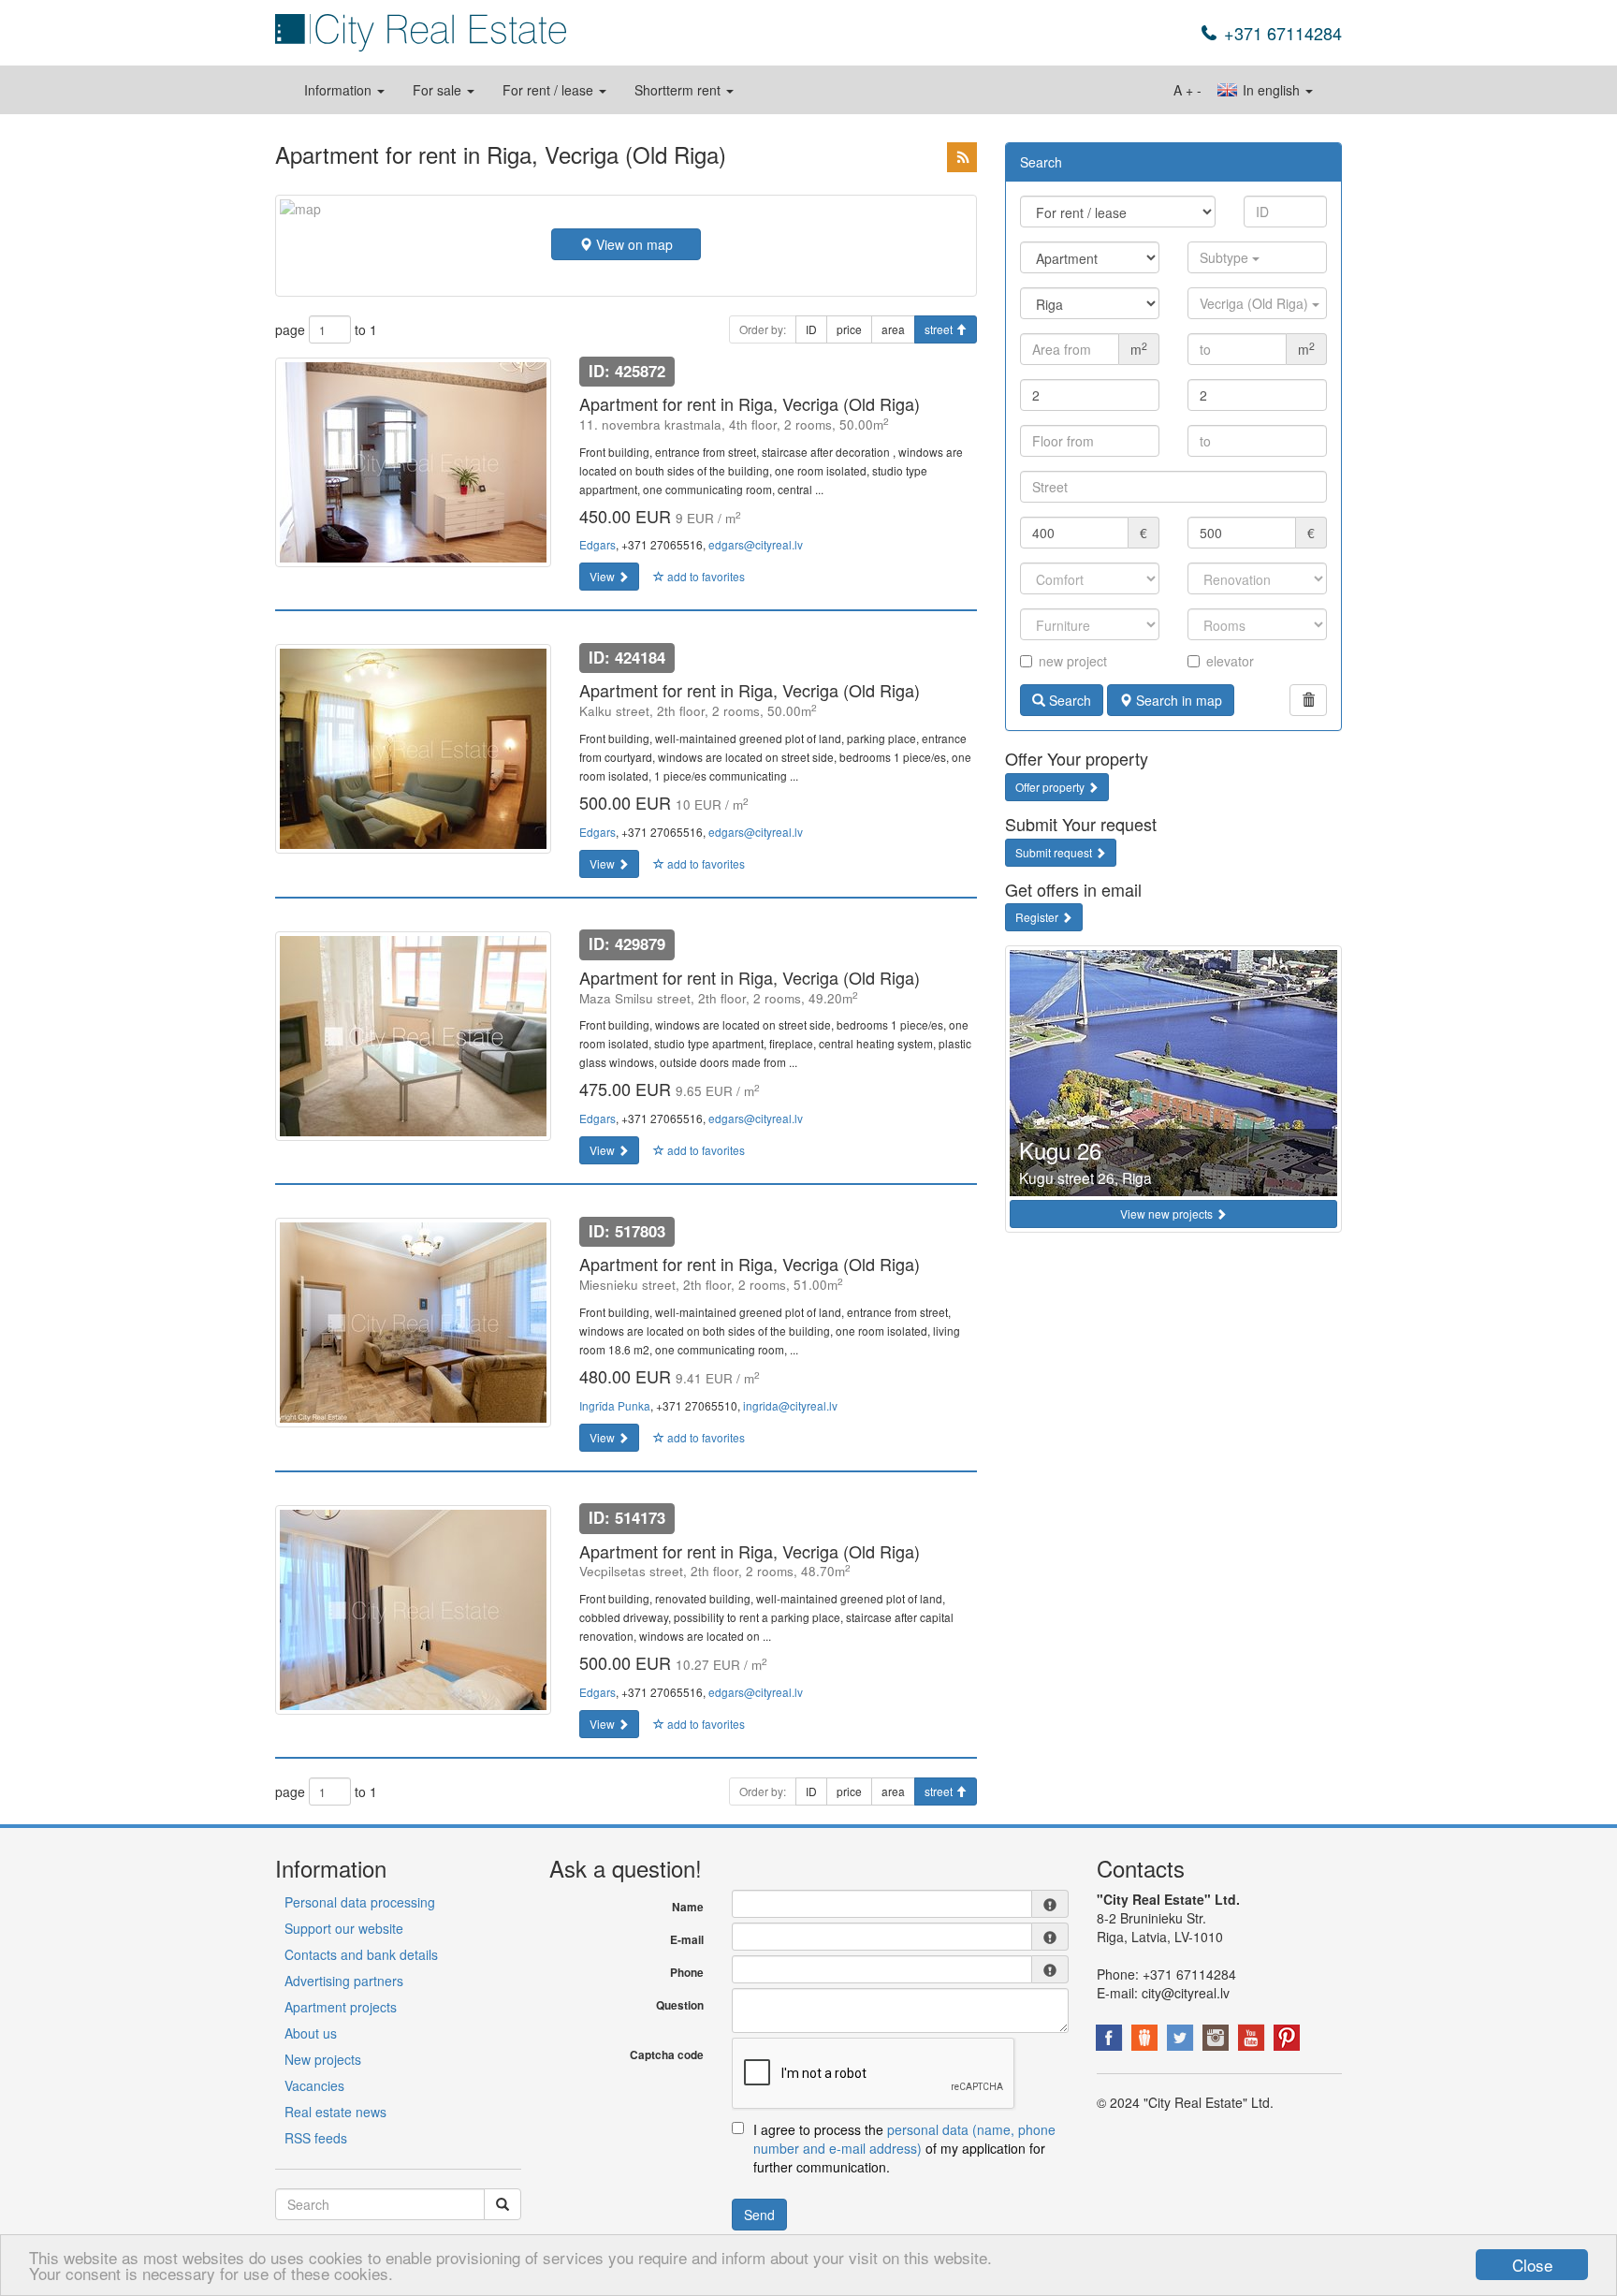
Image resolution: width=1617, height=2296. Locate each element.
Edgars (597, 544)
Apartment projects (341, 2007)
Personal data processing (360, 1902)
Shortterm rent (679, 90)
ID (811, 329)
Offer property (1051, 787)
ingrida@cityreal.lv (790, 1405)
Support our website (344, 1928)
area (893, 329)
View (604, 576)
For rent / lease (550, 90)
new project (1073, 661)
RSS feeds (316, 2138)
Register (1038, 917)
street (940, 329)
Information (340, 90)
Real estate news (335, 2112)
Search (1068, 700)
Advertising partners (344, 1981)
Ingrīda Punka (615, 1405)
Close (1532, 2265)
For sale (439, 90)
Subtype (1226, 257)
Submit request (1055, 852)
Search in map (1177, 700)
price (849, 329)
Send (759, 2215)
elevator (1230, 661)
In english (1271, 90)
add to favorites (705, 576)
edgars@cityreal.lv (756, 544)
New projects (323, 2059)
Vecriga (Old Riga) (1256, 303)
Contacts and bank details (361, 1954)
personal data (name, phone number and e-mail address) (904, 2139)
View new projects (1168, 1214)
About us (311, 2033)
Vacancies (314, 2085)
